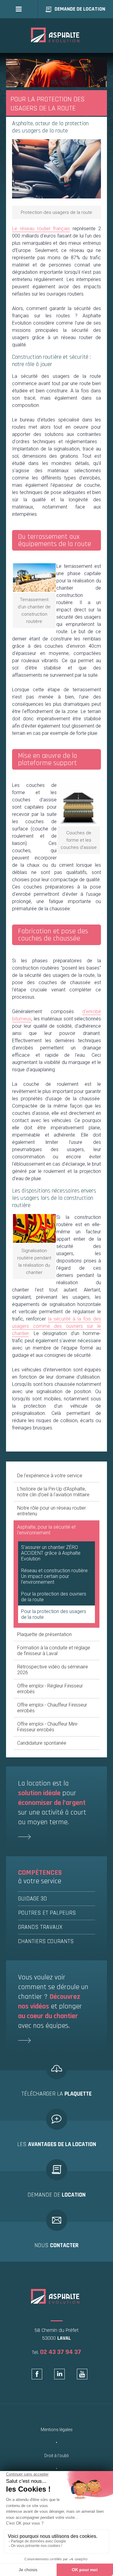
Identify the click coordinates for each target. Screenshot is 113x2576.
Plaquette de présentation (44, 1634)
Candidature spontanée (42, 1743)
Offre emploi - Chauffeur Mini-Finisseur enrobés (48, 1727)
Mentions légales (57, 2430)
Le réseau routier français (41, 229)
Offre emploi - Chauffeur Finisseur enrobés (52, 1708)
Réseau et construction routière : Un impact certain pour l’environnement (55, 1576)
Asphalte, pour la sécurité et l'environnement (46, 1530)
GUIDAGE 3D (33, 1899)
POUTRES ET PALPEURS (47, 1913)
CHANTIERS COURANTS (46, 1941)
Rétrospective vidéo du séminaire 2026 (53, 1670)
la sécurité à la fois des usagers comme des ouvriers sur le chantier (56, 1326)
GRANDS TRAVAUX (40, 1927)
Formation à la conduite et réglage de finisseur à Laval (54, 1651)
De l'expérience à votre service (50, 1476)
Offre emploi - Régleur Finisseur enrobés (50, 1689)
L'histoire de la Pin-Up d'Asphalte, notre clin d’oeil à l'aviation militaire (53, 1492)
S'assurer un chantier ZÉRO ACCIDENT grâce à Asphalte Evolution (51, 1553)
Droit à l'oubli (56, 2456)
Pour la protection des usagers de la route (54, 1614)
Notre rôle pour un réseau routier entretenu (52, 1511)
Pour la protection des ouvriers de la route (54, 1597)
